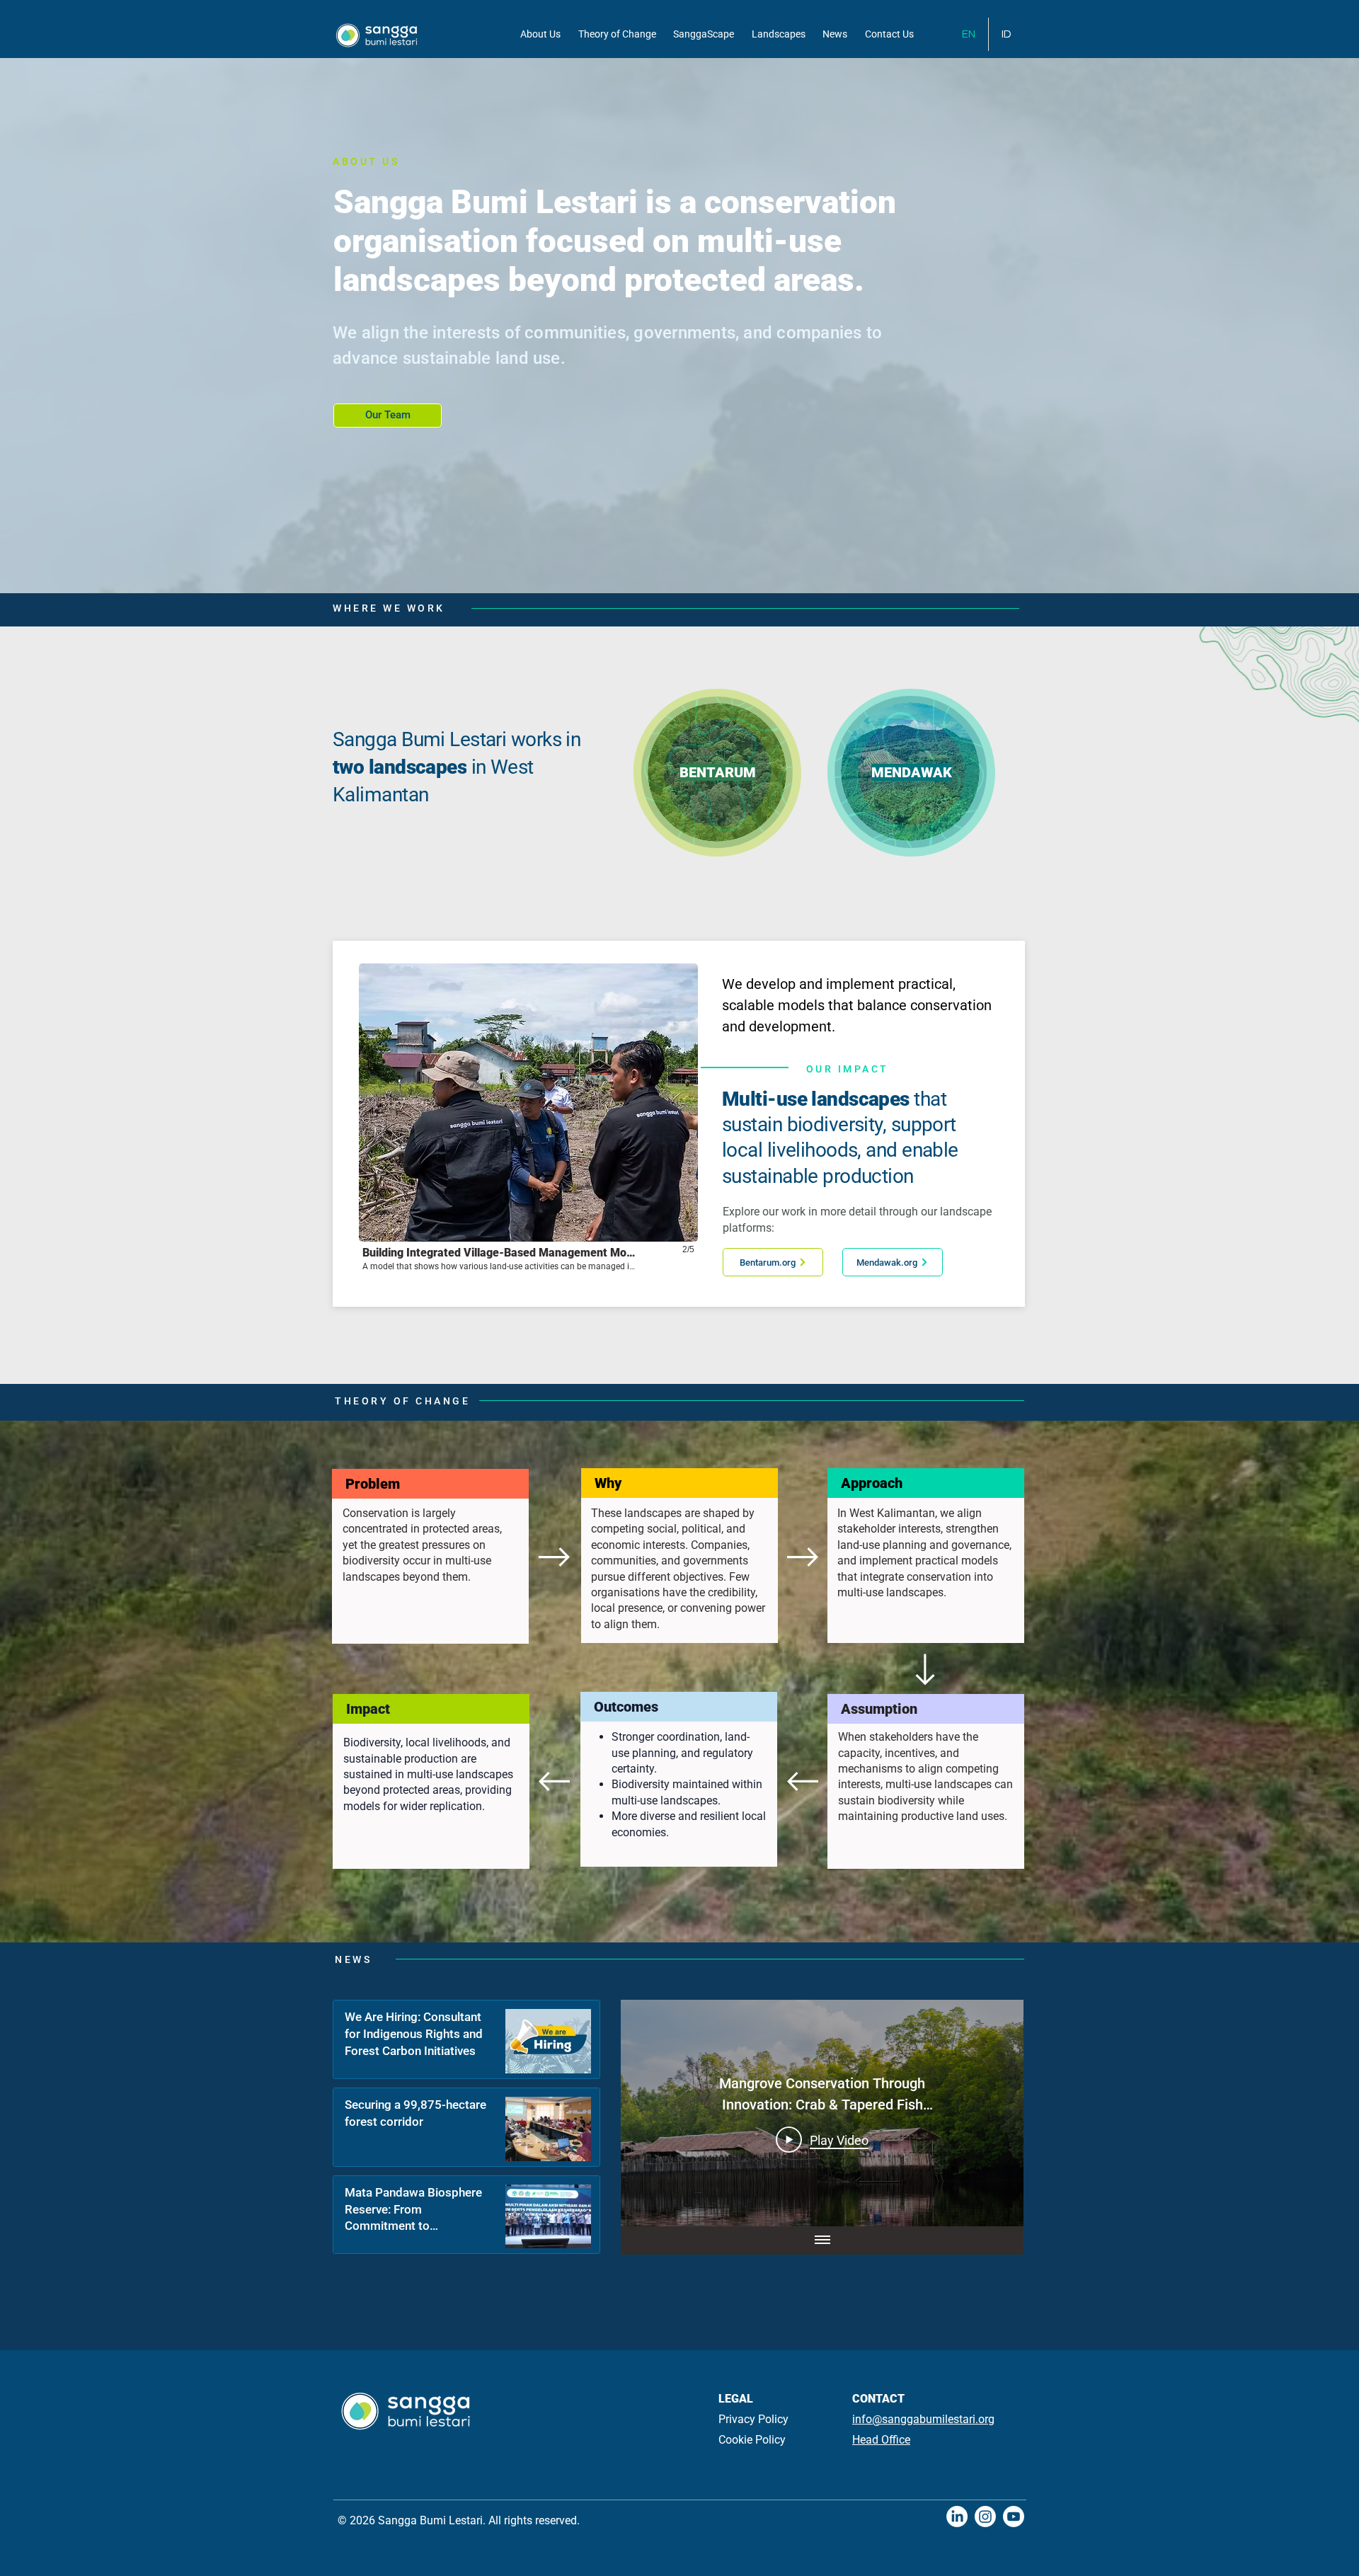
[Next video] (994, 2113)
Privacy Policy (753, 2419)
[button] (528, 1124)
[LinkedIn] (957, 2517)
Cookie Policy (752, 2440)
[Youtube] (1014, 2517)
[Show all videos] (822, 2240)
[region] (718, 772)
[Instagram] (985, 2517)
